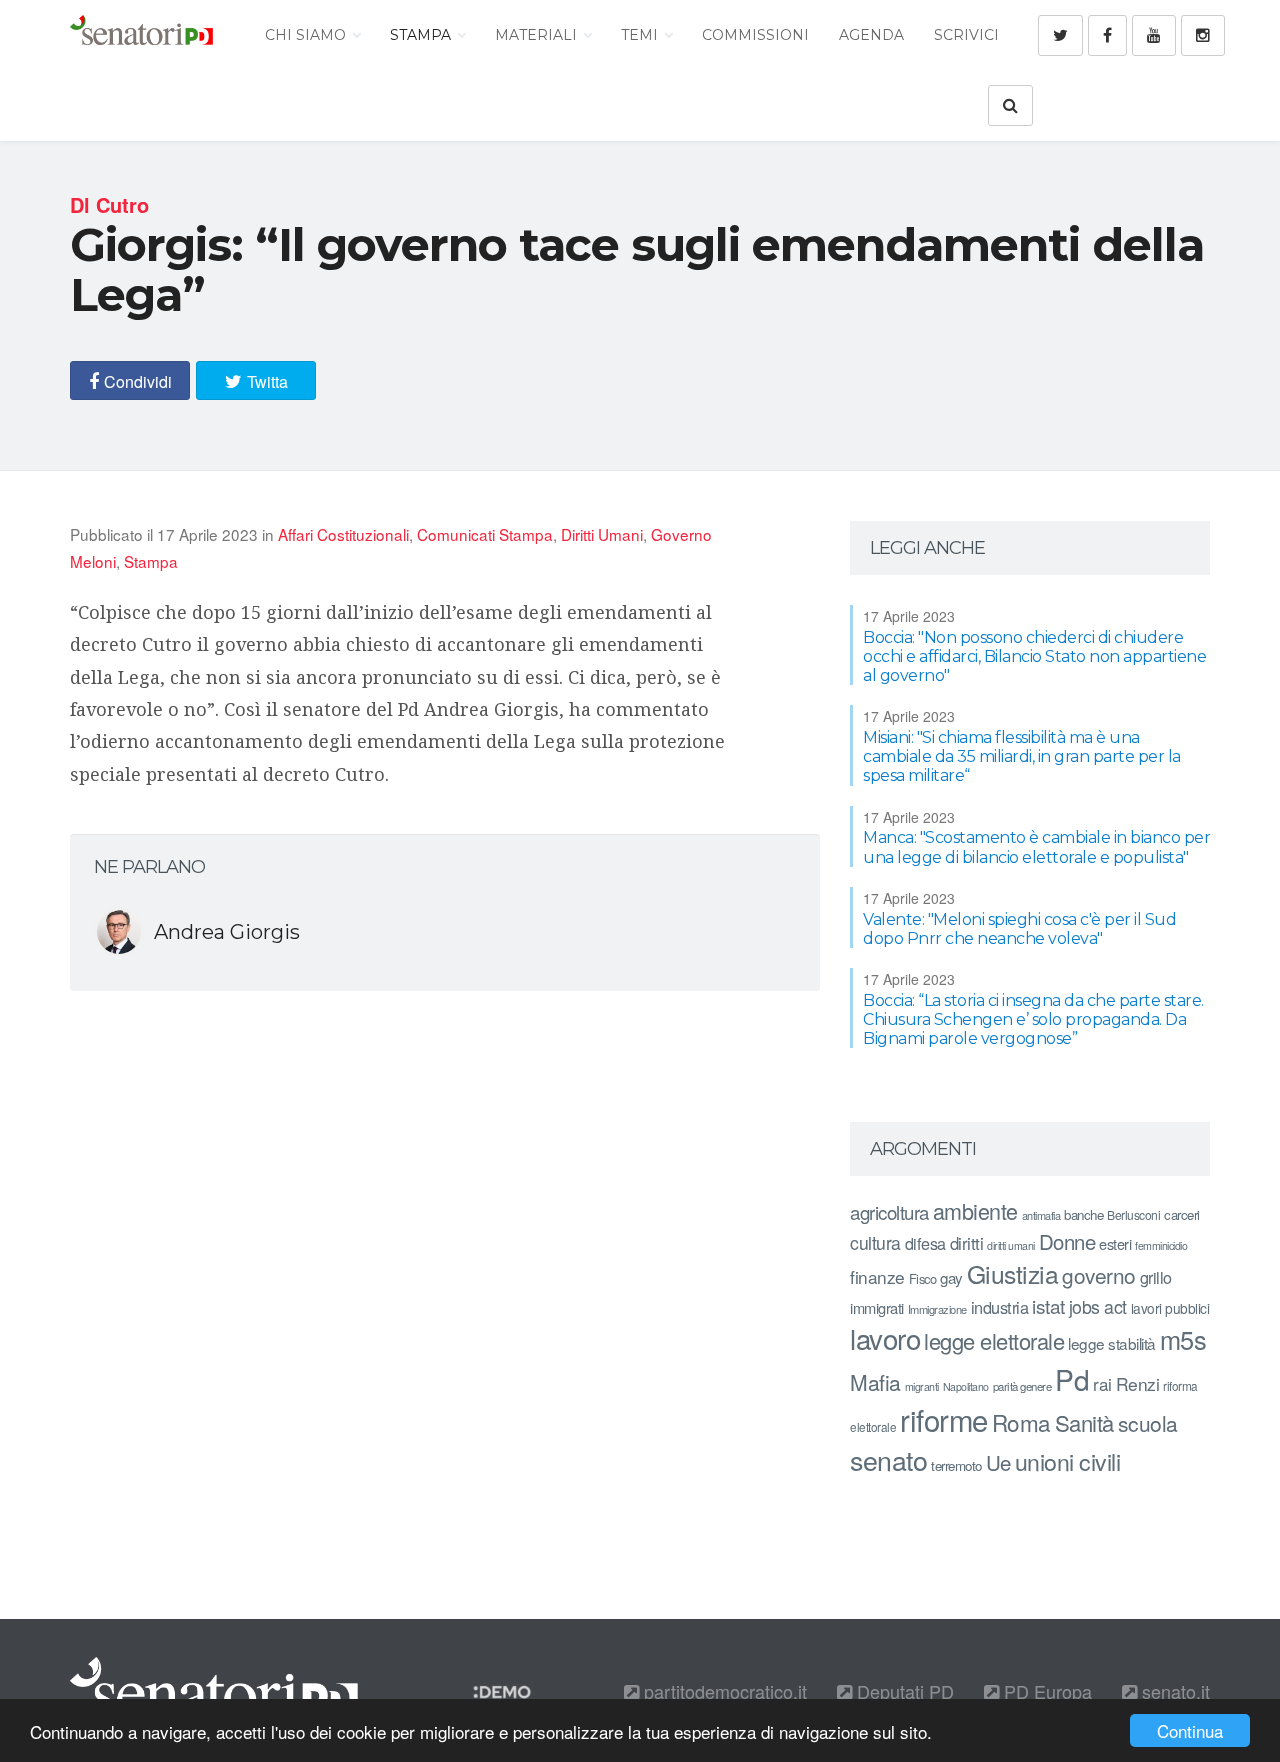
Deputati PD (903, 1691)
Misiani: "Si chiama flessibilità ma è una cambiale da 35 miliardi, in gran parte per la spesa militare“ (1022, 756)
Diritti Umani (602, 534)
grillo (1156, 1277)
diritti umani (1011, 1245)
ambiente (975, 1210)
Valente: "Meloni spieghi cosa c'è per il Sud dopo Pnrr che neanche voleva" (1019, 929)
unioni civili (1068, 1461)
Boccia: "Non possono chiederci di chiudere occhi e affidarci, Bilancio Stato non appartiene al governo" (1034, 656)
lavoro (885, 1338)
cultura (875, 1242)
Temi (641, 35)
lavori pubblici (1170, 1308)
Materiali (538, 35)
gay (951, 1277)
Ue (998, 1462)
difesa (925, 1243)
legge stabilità (1112, 1343)
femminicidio (1161, 1245)
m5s (1183, 1339)
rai (1102, 1383)
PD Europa (1045, 1691)
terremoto (956, 1465)
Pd (1072, 1379)
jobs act (1098, 1306)
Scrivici (966, 35)
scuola (1148, 1423)
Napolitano (966, 1386)
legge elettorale (994, 1340)
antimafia (1041, 1215)
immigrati (877, 1307)
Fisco (923, 1278)
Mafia (875, 1382)
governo (1099, 1275)
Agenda (871, 35)
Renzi (1138, 1383)
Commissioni (755, 35)
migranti (922, 1386)
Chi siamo (307, 35)
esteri (1115, 1243)
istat (1048, 1305)
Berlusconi (1133, 1214)
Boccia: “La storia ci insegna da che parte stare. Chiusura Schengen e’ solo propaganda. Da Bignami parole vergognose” (1033, 1019)
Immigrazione (937, 1309)
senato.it (1173, 1691)
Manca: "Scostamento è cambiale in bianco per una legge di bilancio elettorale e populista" (1036, 847)
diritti (967, 1243)
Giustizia (1013, 1273)
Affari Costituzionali (343, 534)
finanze (877, 1276)
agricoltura (889, 1211)
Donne (1067, 1241)
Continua (1190, 1730)
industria (1000, 1307)
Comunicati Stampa (485, 534)
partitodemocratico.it (723, 1691)
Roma (1021, 1422)
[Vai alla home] (141, 35)
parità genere (1022, 1386)
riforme (944, 1419)
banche (1083, 1214)
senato (888, 1459)
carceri (1182, 1214)
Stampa (422, 35)
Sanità (1084, 1422)
